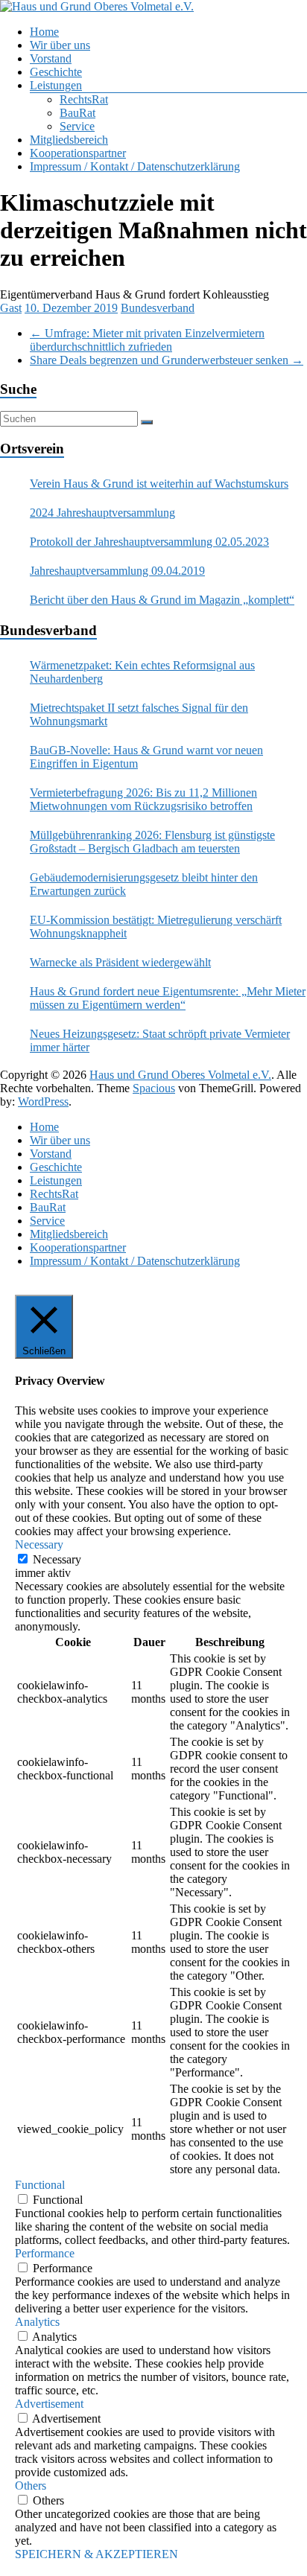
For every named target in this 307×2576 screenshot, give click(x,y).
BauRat (77, 113)
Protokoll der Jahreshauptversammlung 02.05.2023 (149, 542)
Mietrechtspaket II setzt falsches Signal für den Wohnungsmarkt (139, 714)
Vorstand (51, 58)
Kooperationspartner (78, 153)
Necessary (57, 1559)
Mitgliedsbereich (69, 140)
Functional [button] (40, 2185)
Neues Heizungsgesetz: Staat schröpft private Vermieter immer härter (160, 1040)
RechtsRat (84, 99)
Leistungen (56, 85)
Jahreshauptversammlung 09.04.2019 (117, 571)
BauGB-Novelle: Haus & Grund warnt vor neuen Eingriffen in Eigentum (146, 757)
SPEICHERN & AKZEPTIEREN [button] (96, 2554)
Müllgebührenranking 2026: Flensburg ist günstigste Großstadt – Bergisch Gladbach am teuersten (152, 842)
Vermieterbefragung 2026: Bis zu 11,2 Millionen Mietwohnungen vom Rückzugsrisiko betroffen (143, 799)
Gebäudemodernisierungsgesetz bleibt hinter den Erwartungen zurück (144, 884)
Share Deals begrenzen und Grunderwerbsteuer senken (167, 360)
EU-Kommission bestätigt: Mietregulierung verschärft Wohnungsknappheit (156, 927)
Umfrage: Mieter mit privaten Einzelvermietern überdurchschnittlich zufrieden (147, 340)
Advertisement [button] (49, 2404)
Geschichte (56, 72)
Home (44, 32)
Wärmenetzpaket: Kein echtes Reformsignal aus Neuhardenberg (142, 672)
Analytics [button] (37, 2322)
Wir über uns (60, 45)
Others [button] (31, 2486)
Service (77, 126)
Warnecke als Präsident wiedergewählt (120, 962)
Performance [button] (45, 2253)
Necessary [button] (39, 1544)
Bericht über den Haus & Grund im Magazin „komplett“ (162, 600)
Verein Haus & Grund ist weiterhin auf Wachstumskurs (159, 484)
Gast (11, 308)
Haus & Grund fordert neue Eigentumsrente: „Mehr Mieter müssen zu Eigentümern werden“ (168, 998)
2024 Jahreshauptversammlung (102, 513)
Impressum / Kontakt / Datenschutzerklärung (135, 166)
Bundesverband (158, 308)
